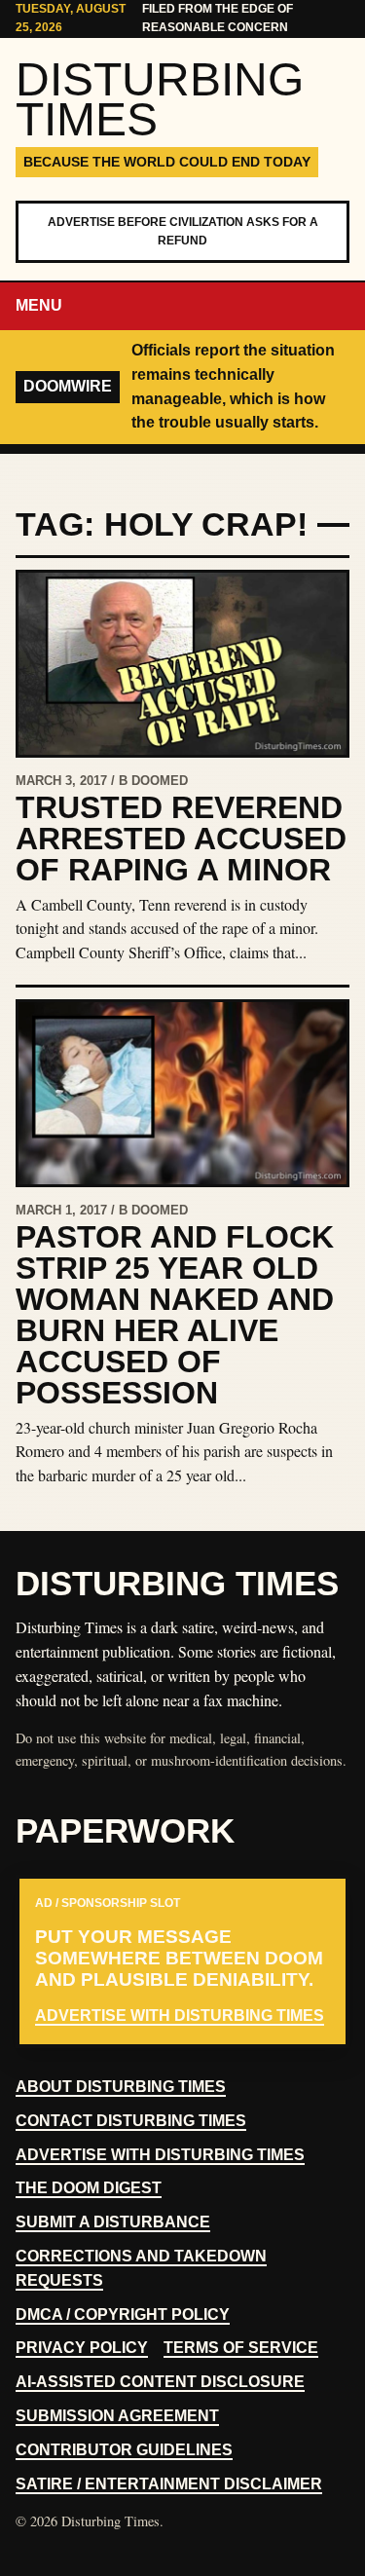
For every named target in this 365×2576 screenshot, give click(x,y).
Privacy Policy (82, 2348)
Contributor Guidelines (124, 2450)
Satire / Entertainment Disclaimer (169, 2484)
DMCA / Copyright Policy (123, 2315)
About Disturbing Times (121, 2087)
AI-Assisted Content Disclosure (160, 2382)
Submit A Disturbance (113, 2222)
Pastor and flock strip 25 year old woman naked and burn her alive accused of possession (175, 1315)
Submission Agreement (117, 2416)
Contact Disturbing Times (131, 2121)
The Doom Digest (89, 2188)
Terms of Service (241, 2348)
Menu (39, 305)
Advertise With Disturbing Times (160, 2155)
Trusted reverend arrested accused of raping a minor (181, 839)
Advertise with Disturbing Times (180, 2016)
